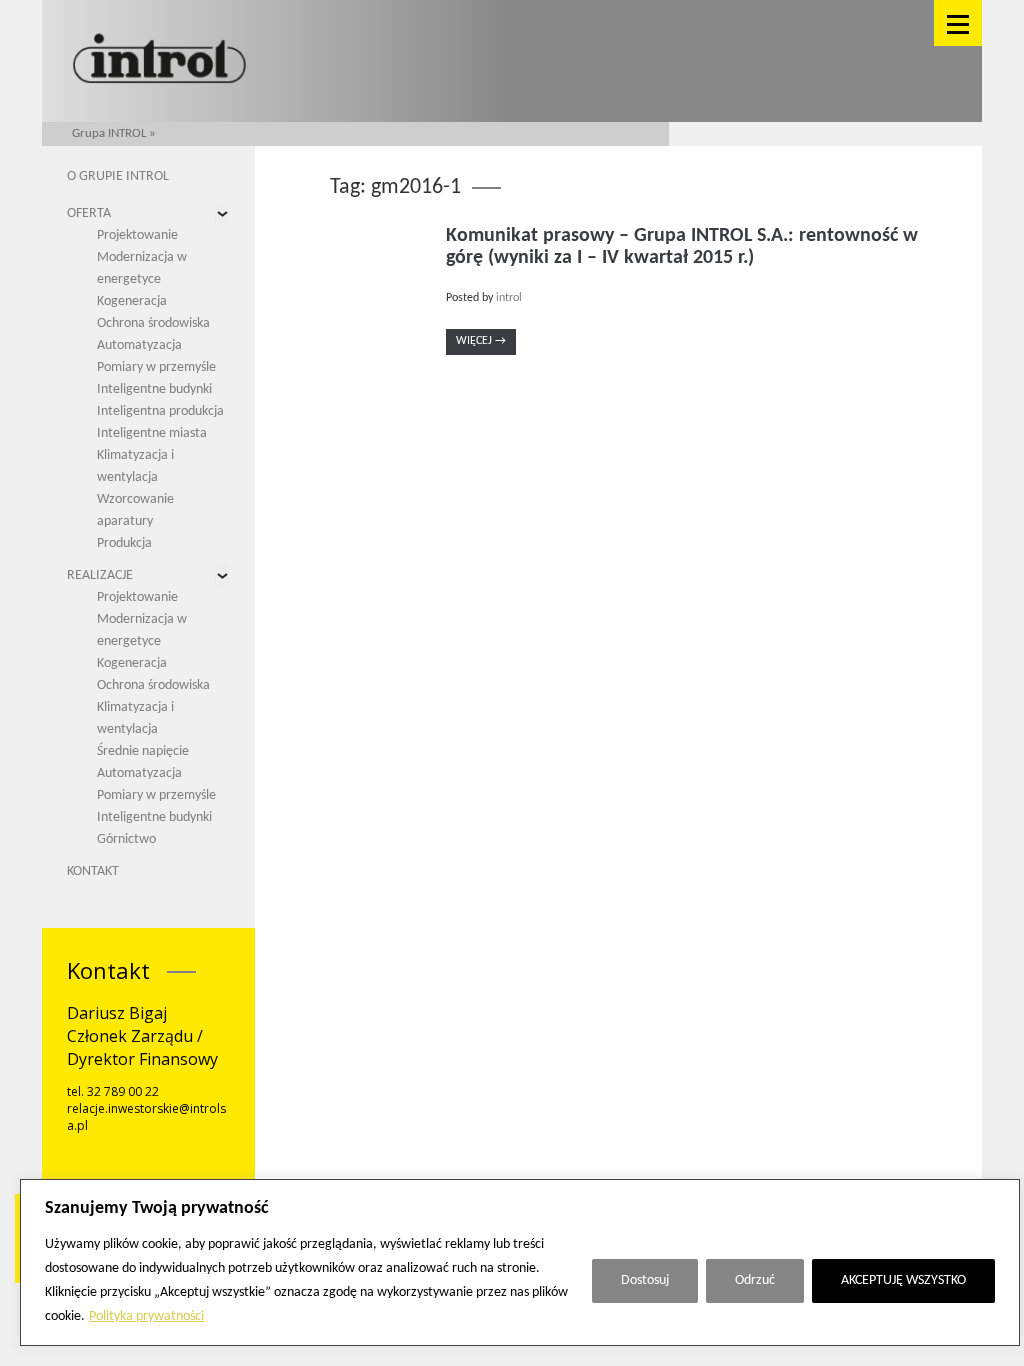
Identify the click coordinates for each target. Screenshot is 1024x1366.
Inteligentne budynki (154, 389)
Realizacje (100, 575)
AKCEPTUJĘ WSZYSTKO (903, 1280)
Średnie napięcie (143, 751)
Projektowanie (137, 235)
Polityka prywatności (146, 1316)
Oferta (89, 213)
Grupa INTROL (109, 133)
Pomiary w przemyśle (156, 367)
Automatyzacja (139, 345)
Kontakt (93, 871)
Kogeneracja (132, 301)
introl (509, 298)
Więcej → (481, 341)
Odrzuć (755, 1280)
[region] (520, 1262)
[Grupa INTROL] (159, 60)
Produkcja (124, 543)
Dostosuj (645, 1280)
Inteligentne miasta (152, 433)
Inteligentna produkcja (160, 411)
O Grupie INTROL (118, 176)
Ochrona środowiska (153, 323)
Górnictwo (126, 839)
